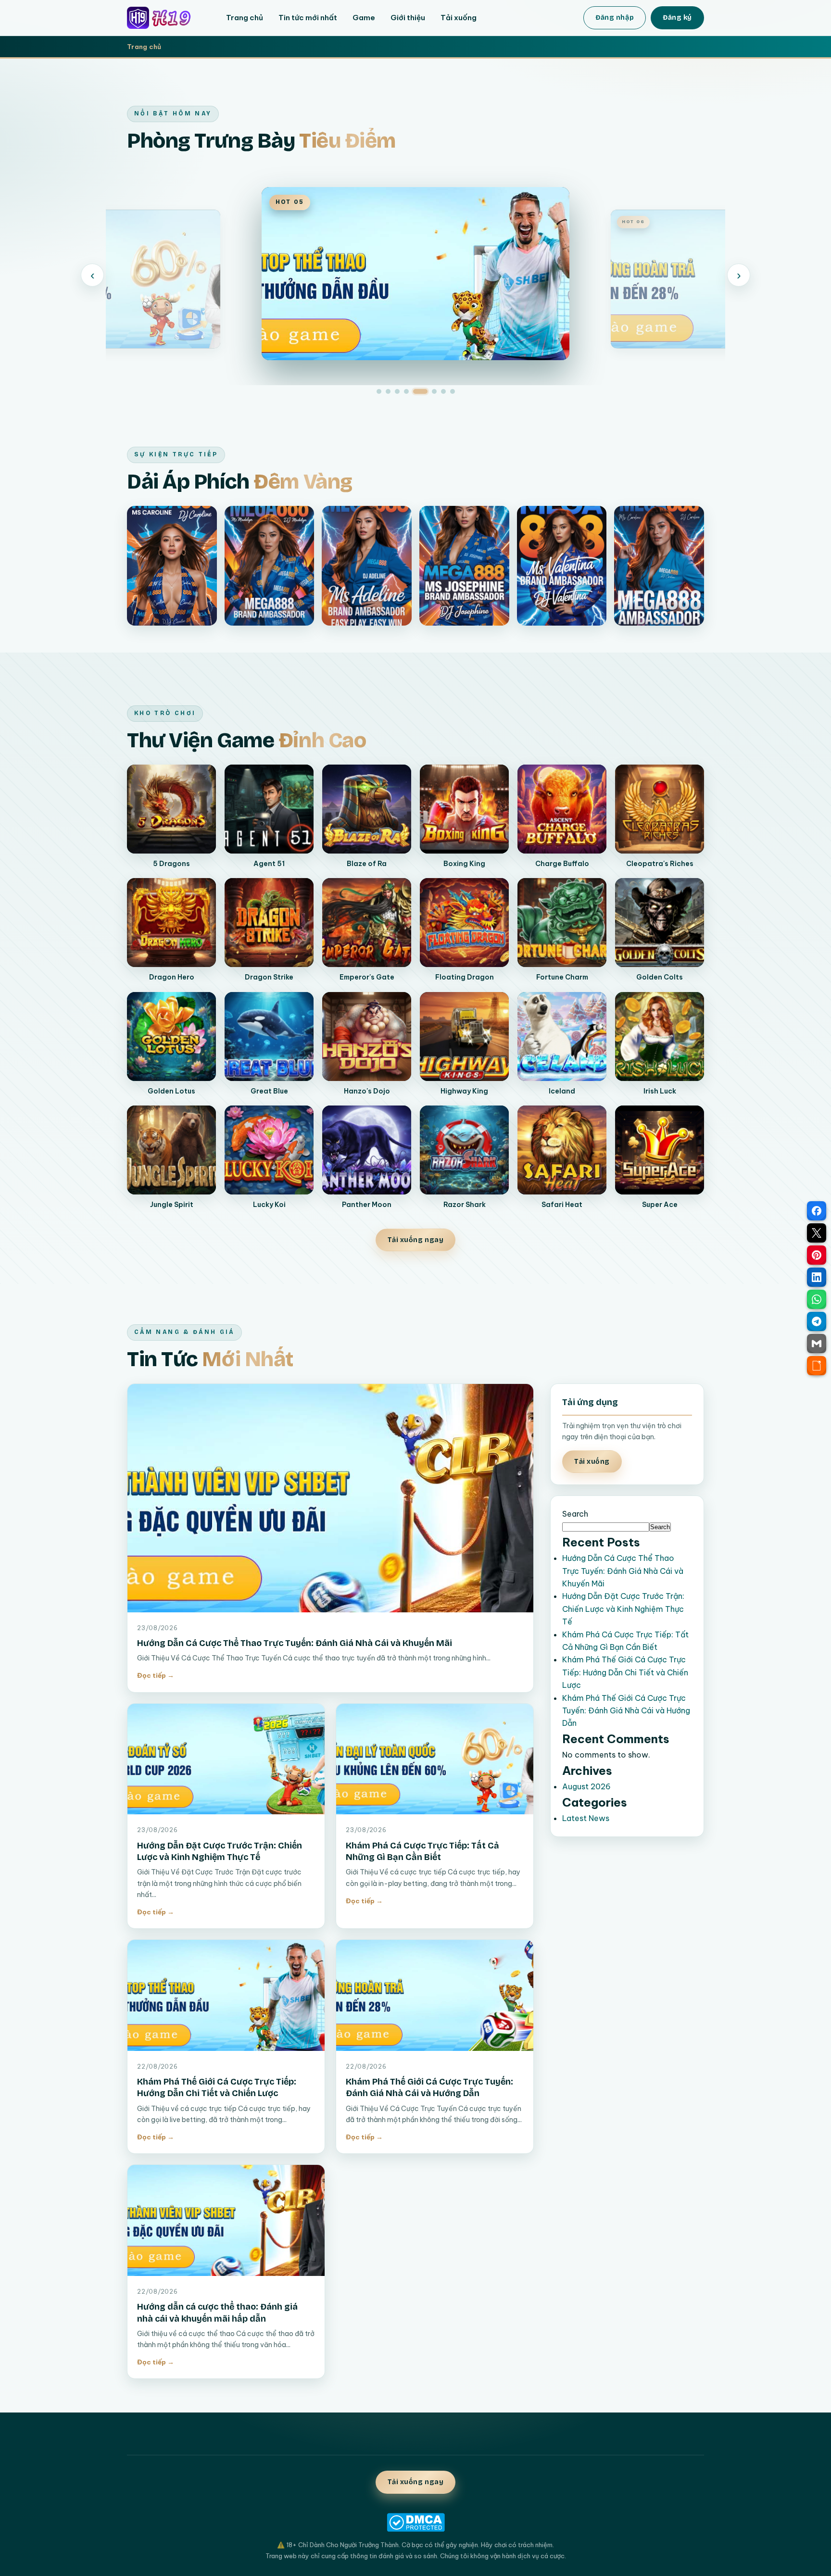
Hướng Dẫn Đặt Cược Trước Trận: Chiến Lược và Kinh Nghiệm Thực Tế (623, 1609)
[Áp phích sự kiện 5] (562, 566)
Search (575, 1514)
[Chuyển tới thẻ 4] (406, 391)
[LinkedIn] (817, 1277)
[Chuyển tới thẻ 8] (453, 391)
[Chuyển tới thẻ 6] (434, 391)
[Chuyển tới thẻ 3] (397, 391)
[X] (817, 1233)
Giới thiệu (408, 18)
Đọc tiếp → (156, 1675)
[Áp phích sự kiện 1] (172, 566)
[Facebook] (817, 1211)
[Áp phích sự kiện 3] (367, 566)
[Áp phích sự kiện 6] (659, 566)
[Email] (817, 1344)
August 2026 (586, 1786)
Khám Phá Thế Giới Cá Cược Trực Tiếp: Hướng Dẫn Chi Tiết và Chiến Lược (625, 1672)
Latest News (586, 1818)
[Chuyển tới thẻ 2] (388, 391)
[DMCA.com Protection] (415, 2522)
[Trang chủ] (166, 18)
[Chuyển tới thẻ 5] (420, 391)
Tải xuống (459, 18)
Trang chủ (245, 18)
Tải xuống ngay (416, 1240)
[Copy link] (817, 1366)
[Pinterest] (817, 1255)
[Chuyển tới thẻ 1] (379, 391)
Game (364, 18)
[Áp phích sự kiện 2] (270, 566)
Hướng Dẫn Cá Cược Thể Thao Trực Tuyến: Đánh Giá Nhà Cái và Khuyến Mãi (295, 1643)
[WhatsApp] (817, 1299)
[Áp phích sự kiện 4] (464, 566)
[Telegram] (817, 1321)
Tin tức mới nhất (308, 18)
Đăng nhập (615, 18)
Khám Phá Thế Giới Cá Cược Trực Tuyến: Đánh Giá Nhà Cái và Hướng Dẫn (626, 1711)
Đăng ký (677, 18)
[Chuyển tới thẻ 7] (443, 391)
